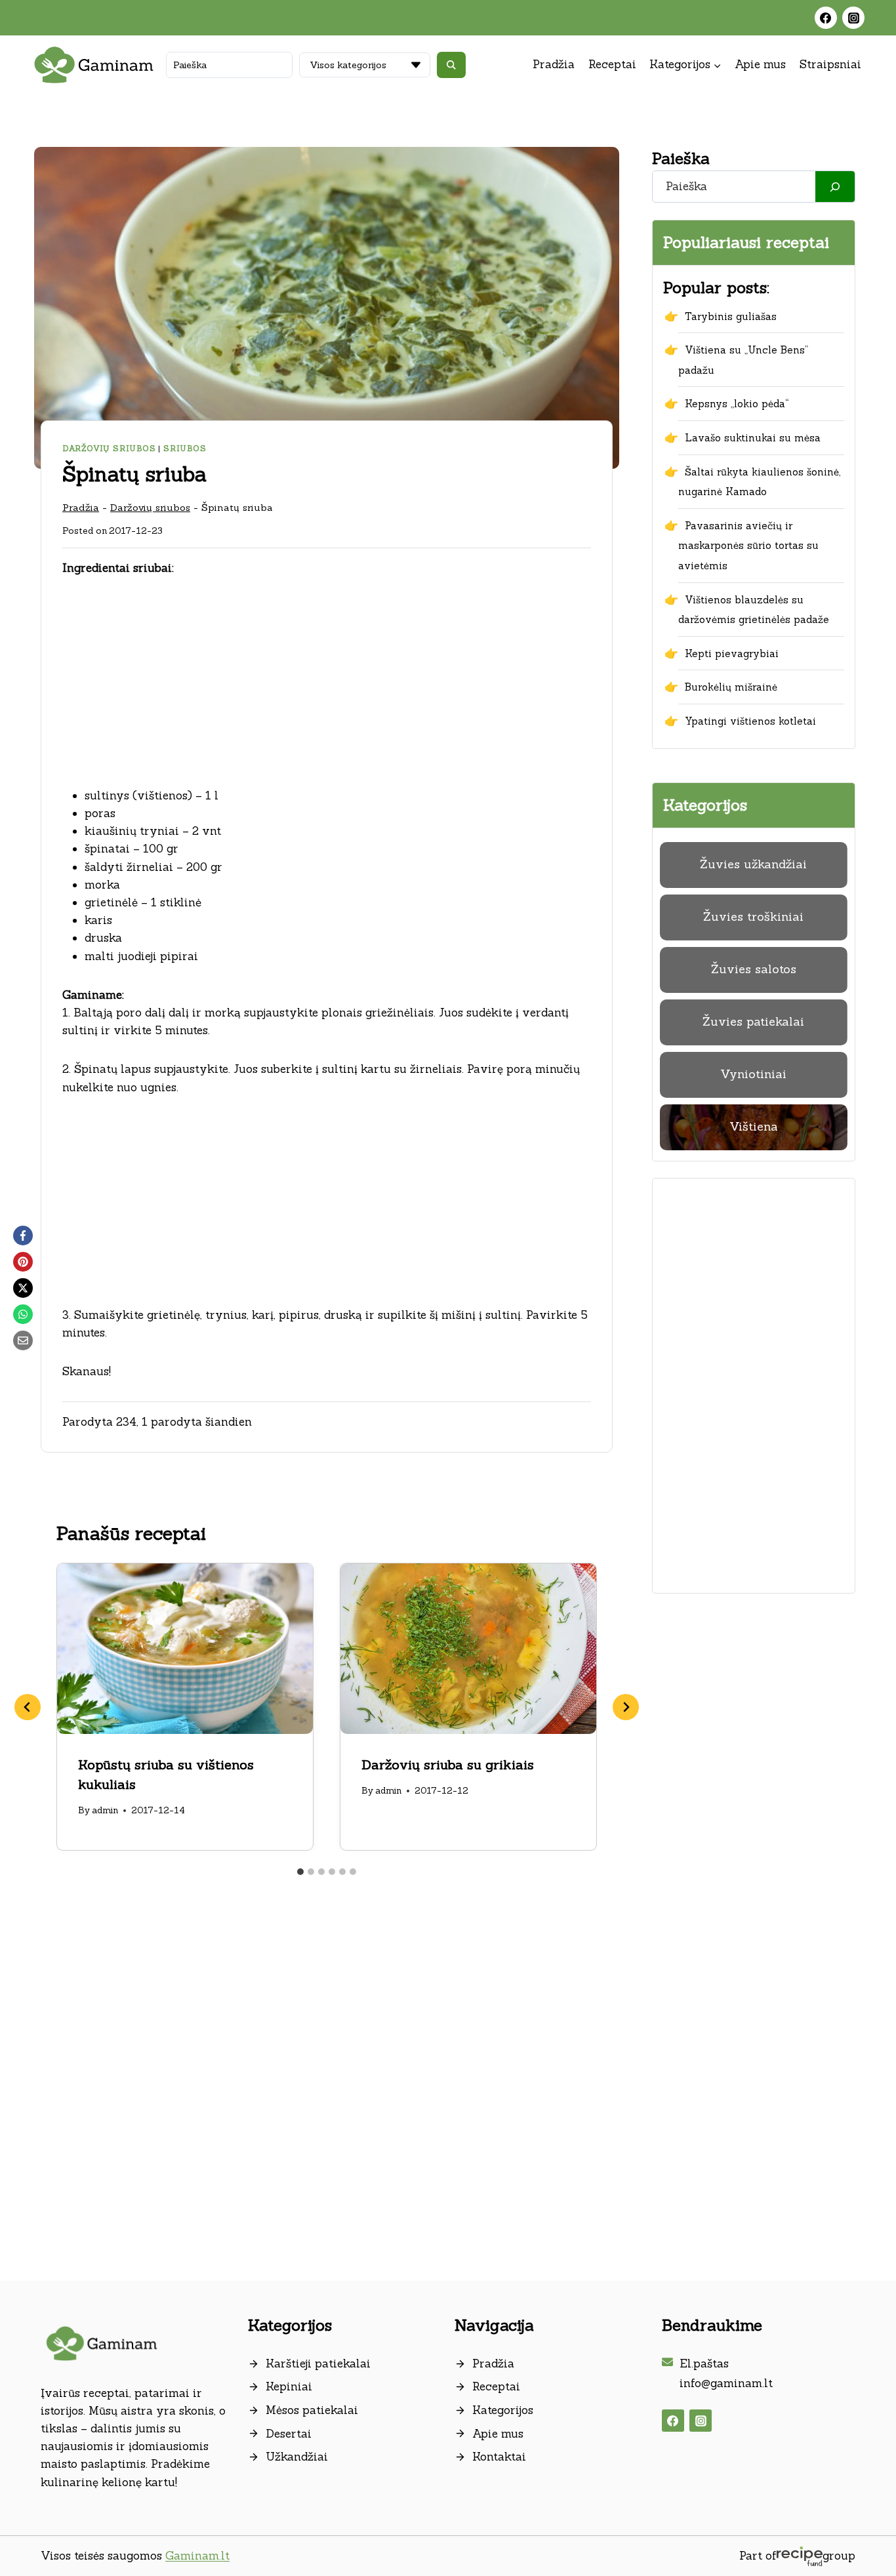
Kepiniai (289, 2386)
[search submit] (451, 65)
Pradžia (554, 64)
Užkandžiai (297, 2457)
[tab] (300, 1872)
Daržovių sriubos (109, 448)
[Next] (626, 1707)
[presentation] (185, 1649)
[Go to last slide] (28, 1707)
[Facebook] (826, 18)
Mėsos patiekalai (312, 2410)
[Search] (835, 187)
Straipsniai (830, 64)
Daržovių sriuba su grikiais (448, 1764)
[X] (23, 1288)
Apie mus (760, 64)
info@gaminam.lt (726, 2383)
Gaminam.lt (197, 2556)
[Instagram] (853, 18)
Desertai (289, 2434)
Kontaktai (499, 2457)
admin (105, 1810)
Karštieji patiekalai (318, 2364)
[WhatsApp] (23, 1314)
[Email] (23, 1340)
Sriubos (185, 448)
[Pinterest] (23, 1262)
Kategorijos (503, 2410)
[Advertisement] (327, 690)
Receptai (612, 64)
